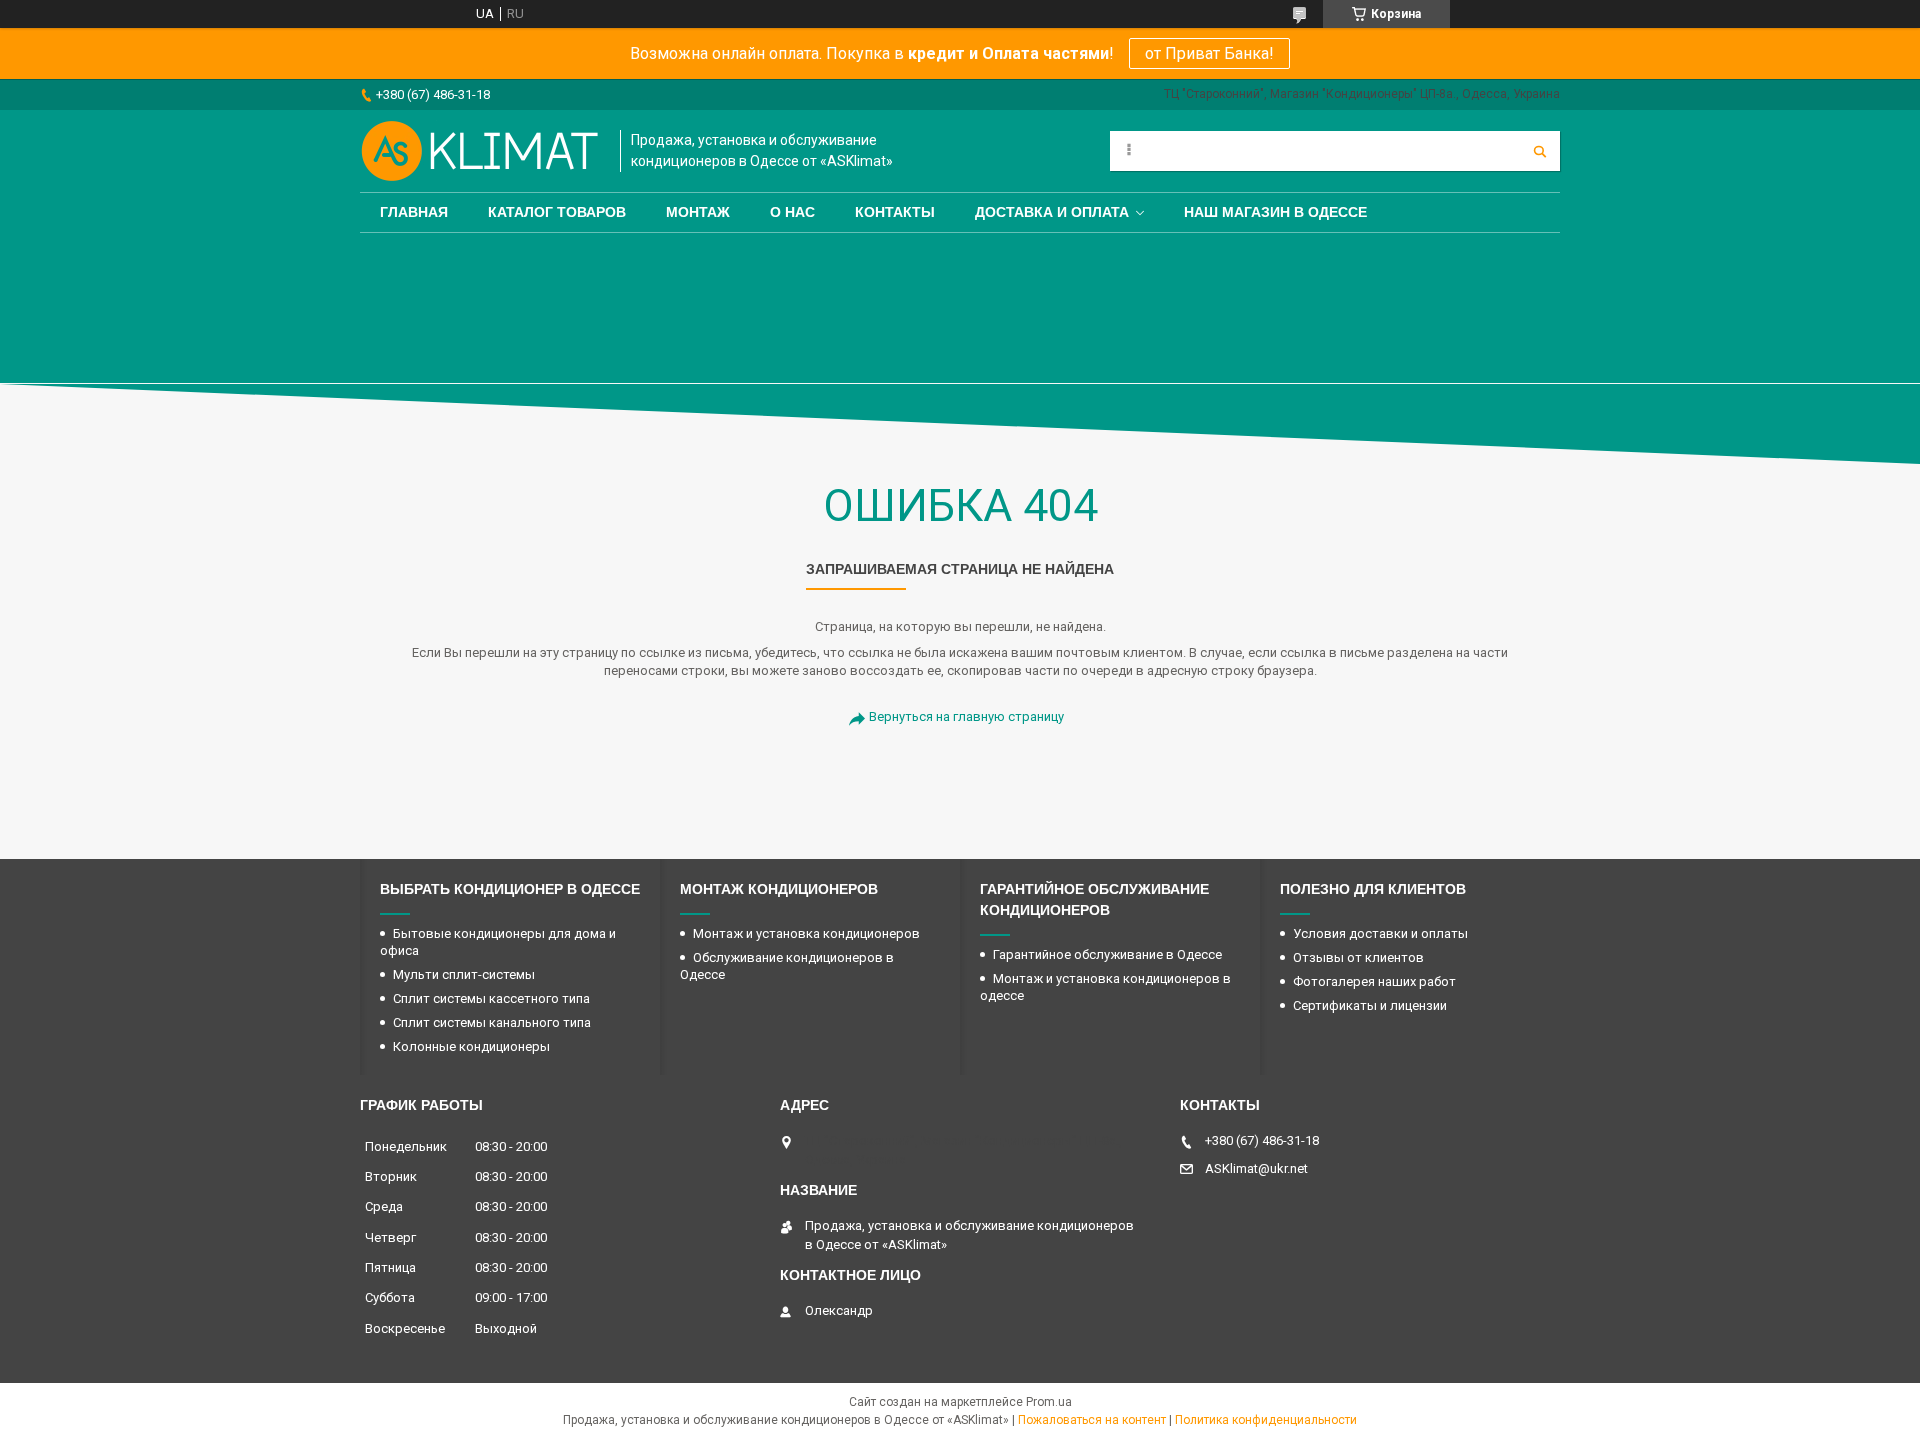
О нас (792, 212)
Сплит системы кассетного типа (491, 998)
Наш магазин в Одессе (1275, 212)
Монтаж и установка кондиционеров (806, 933)
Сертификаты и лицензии (1370, 1005)
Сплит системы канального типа (492, 1022)
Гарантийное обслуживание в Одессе (1107, 954)
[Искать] (1540, 151)
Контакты (895, 212)
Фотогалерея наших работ (1374, 981)
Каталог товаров (557, 212)
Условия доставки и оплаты (1380, 933)
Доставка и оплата (1052, 212)
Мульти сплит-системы (464, 974)
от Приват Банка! (1209, 53)
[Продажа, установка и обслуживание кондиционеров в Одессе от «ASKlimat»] (480, 151)
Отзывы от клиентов (1358, 957)
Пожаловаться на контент (1092, 1420)
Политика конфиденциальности (1266, 1420)
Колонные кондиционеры (471, 1046)
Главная (414, 212)
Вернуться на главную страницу (966, 716)
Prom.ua (1049, 1402)
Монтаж (698, 212)
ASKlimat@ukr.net (1256, 1168)
